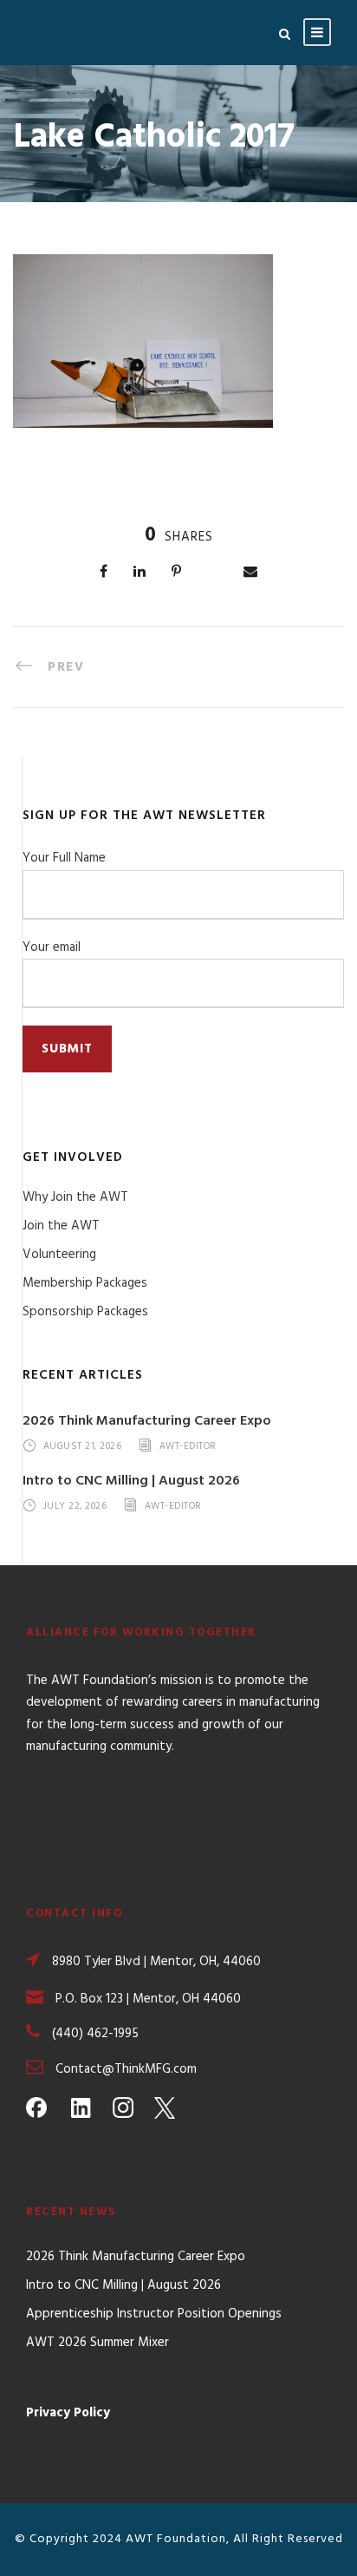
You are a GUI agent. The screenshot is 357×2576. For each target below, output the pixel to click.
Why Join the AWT (75, 1197)
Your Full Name (64, 858)
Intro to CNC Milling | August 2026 (131, 1481)
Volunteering (59, 1255)
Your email (52, 947)
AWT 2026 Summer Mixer (97, 2343)
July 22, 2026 (75, 1507)
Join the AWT (61, 1226)
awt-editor (188, 1446)
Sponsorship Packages (85, 1312)
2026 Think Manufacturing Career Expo (147, 1421)
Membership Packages (85, 1283)
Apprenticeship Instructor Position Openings (154, 2314)
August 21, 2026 (83, 1446)
